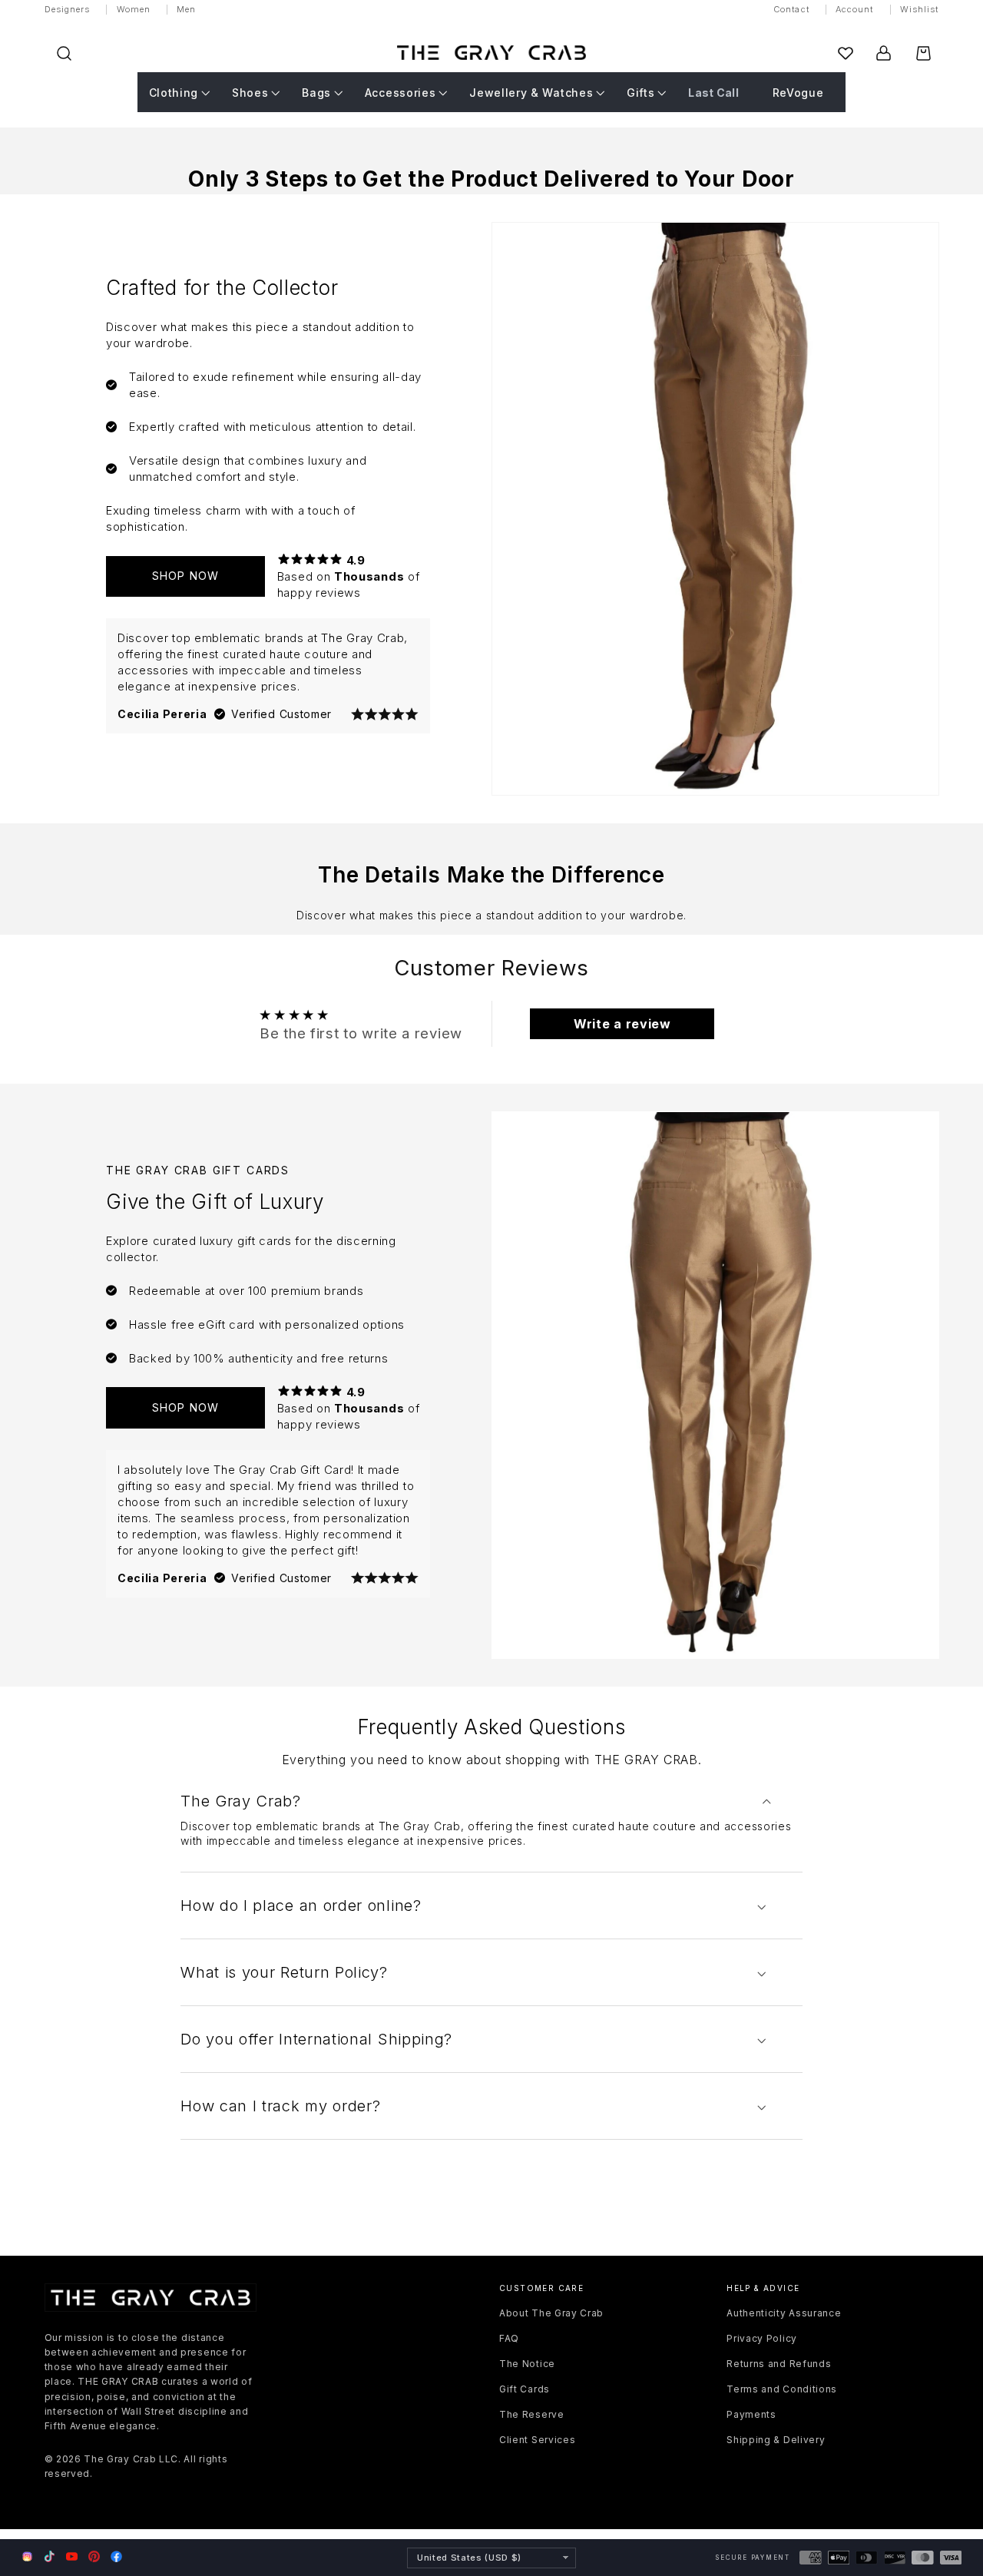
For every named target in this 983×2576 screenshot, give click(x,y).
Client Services (537, 2440)
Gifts (640, 93)
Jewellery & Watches (531, 93)
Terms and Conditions (782, 2389)
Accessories (400, 93)
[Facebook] (116, 2556)
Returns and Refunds (779, 2364)
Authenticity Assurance (784, 2313)
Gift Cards (525, 2389)
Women (134, 9)
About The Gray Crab (551, 2313)
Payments (751, 2414)
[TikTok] (50, 2556)
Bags (316, 93)
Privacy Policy (762, 2338)
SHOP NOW (185, 576)
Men (186, 9)
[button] (64, 53)
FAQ (509, 2338)
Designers (68, 9)
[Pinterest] (94, 2556)
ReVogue (798, 93)
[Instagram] (27, 2558)
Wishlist (920, 9)
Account (855, 9)
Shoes (250, 93)
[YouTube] (72, 2556)
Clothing (174, 93)
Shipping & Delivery (776, 2440)
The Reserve (532, 2414)
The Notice (527, 2364)
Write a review (622, 1024)
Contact (791, 9)
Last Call (713, 93)
